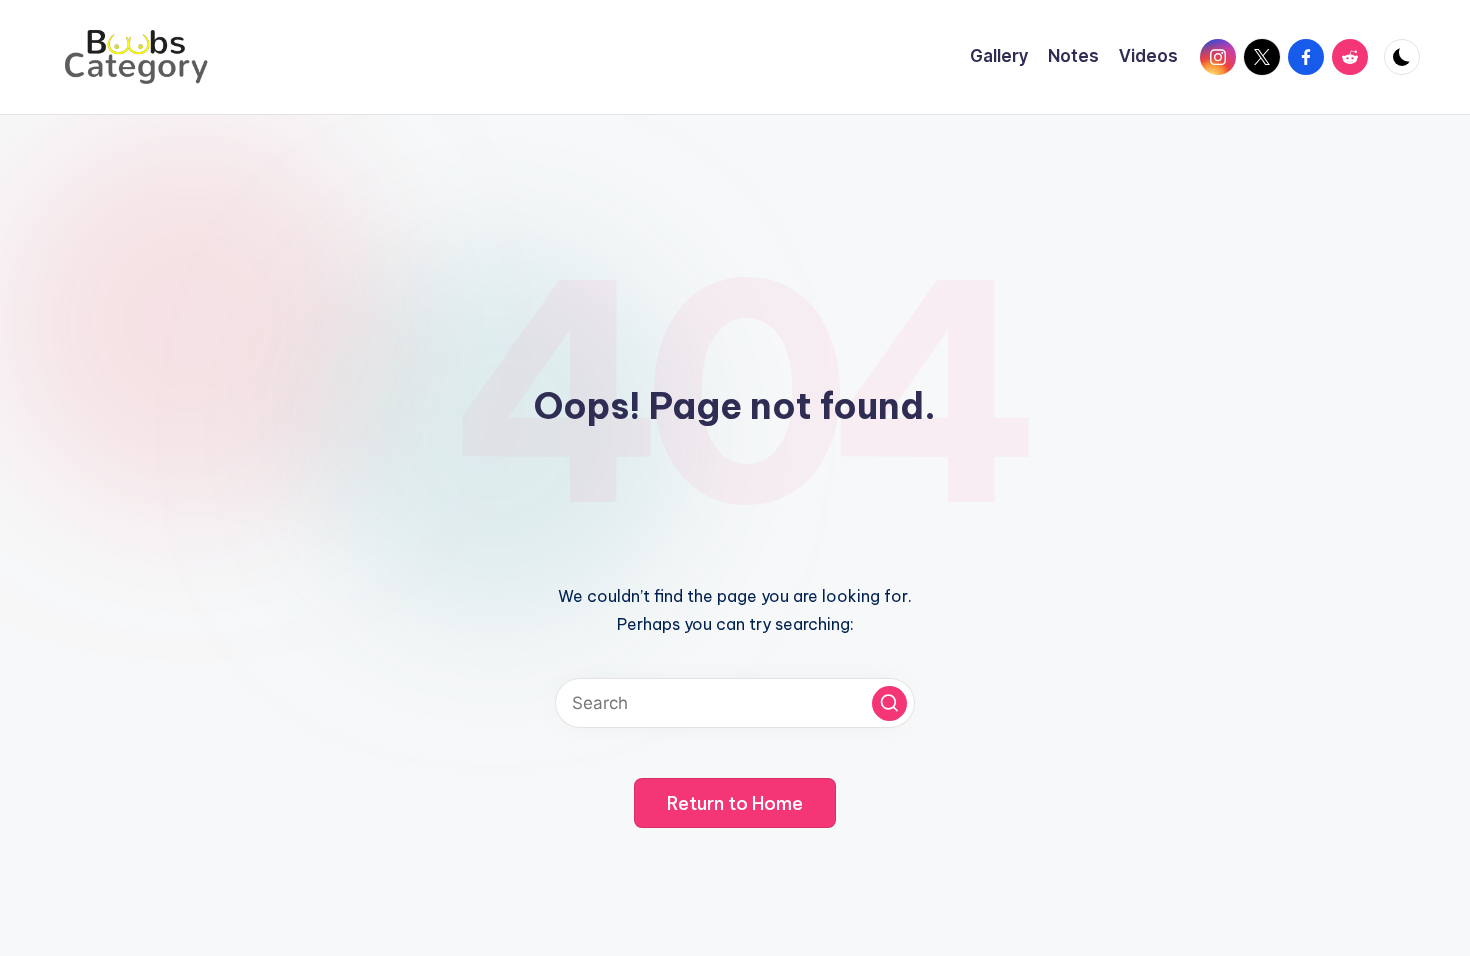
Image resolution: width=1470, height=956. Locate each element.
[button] (889, 703)
